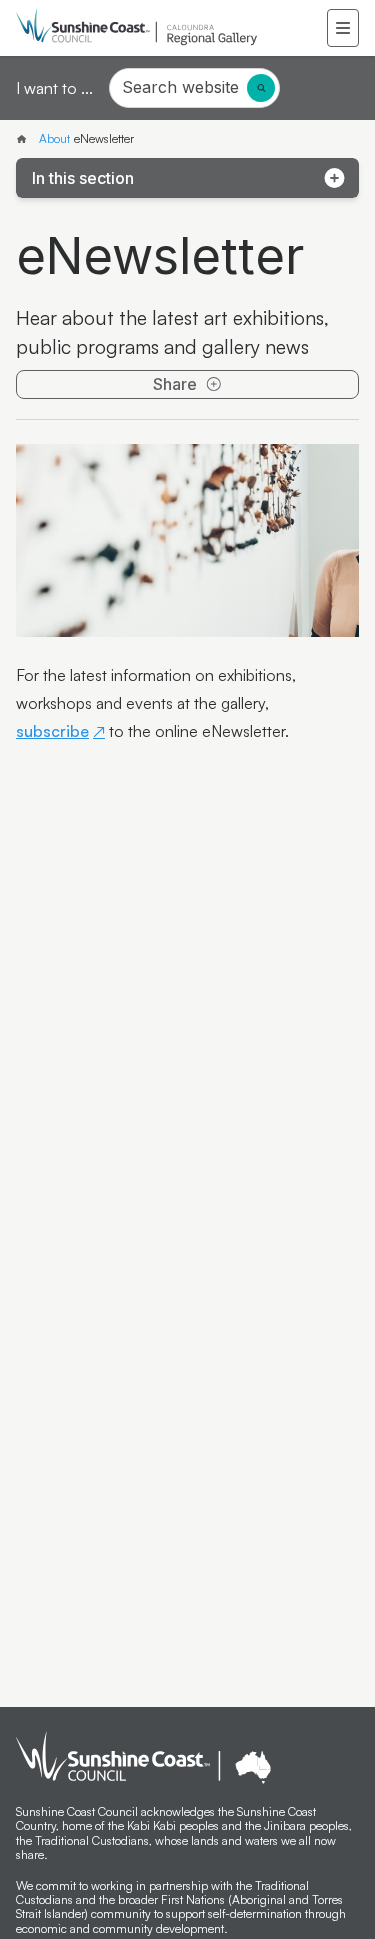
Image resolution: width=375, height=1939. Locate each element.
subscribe (52, 731)
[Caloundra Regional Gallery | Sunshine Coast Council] (25, 139)
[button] (343, 28)
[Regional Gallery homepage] (171, 28)
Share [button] (175, 384)
